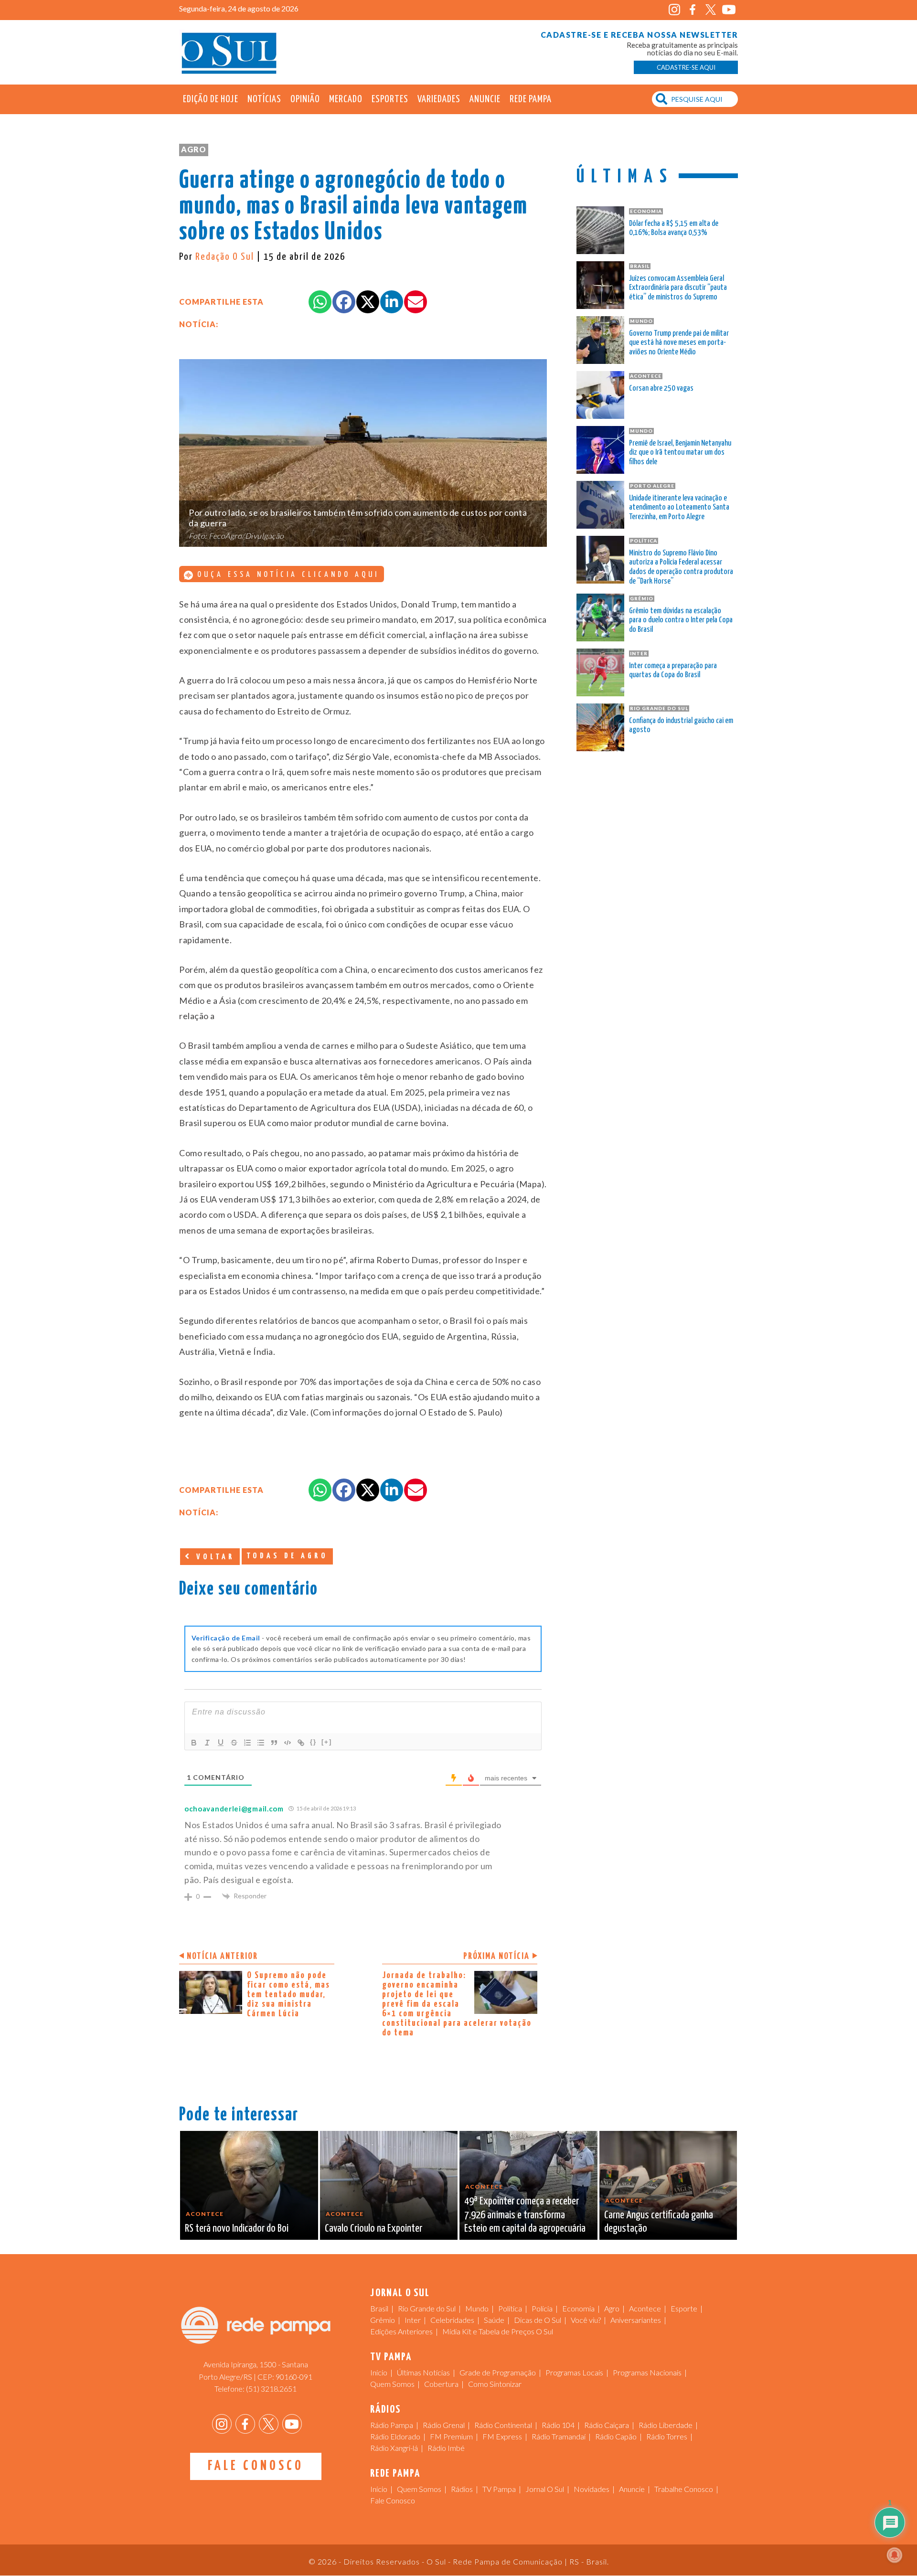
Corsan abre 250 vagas (661, 389)
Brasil (379, 2308)
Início (379, 2372)
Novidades (592, 2489)
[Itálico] (207, 1743)
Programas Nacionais (647, 2372)
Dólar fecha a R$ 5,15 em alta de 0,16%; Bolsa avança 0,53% (674, 229)
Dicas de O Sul (538, 2320)
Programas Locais (574, 2372)
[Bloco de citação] (274, 1743)
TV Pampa (499, 2489)
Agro (194, 149)
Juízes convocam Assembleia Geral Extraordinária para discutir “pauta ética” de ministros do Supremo (678, 288)
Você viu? (586, 2320)
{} (313, 1742)
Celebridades (452, 2320)
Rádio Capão (616, 2436)
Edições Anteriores (401, 2331)
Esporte (684, 2308)
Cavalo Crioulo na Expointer (373, 2229)
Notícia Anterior (222, 1956)
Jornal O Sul (229, 52)
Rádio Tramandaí (559, 2436)
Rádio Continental (503, 2425)
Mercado (346, 99)
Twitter (710, 10)
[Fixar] (234, 1743)
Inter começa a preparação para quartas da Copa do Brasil (673, 671)
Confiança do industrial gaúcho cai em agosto (681, 726)
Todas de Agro (287, 1556)
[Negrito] (194, 1743)
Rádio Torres (667, 2436)
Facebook (692, 10)
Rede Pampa (531, 99)
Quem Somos (392, 2384)
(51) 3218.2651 (271, 2389)
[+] (327, 1742)
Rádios (462, 2489)
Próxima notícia (496, 1956)
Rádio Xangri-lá (394, 2448)
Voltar (213, 1557)
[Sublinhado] (221, 1743)
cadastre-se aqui (686, 67)
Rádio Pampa (392, 2425)
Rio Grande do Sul (427, 2308)
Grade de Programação (498, 2372)
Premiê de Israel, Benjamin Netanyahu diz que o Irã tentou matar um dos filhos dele (680, 453)
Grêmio (383, 2320)
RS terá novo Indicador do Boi (237, 2229)
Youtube (729, 10)
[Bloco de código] (288, 1743)
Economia (578, 2308)
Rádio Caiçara (607, 2425)
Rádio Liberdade (666, 2425)
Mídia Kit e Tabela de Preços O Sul (498, 2331)
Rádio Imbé (446, 2448)
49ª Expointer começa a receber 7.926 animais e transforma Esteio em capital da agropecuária (525, 2215)
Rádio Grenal (444, 2425)
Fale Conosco (256, 2466)
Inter (413, 2320)
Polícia (542, 2308)
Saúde (494, 2320)
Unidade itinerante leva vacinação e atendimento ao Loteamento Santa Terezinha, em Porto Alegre (679, 508)
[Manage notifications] (895, 2555)
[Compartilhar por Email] (416, 302)
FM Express (502, 2436)
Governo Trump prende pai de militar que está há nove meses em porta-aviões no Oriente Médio (679, 343)
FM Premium (451, 2436)
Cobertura (441, 2384)
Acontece (645, 2308)
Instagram (674, 10)
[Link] (301, 1743)
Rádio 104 (558, 2425)
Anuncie (485, 99)
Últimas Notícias (423, 2372)
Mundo (477, 2308)
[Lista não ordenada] (261, 1743)
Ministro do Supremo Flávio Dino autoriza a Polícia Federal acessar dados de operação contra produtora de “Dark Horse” (681, 567)
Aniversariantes (636, 2320)
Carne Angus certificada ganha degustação (659, 2222)
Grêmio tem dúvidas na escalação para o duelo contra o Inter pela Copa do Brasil (681, 621)
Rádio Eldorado (395, 2436)
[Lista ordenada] (247, 1743)
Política (510, 2308)
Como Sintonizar (495, 2384)
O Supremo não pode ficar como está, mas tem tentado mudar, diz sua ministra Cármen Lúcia (288, 1995)
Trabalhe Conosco (684, 2489)
